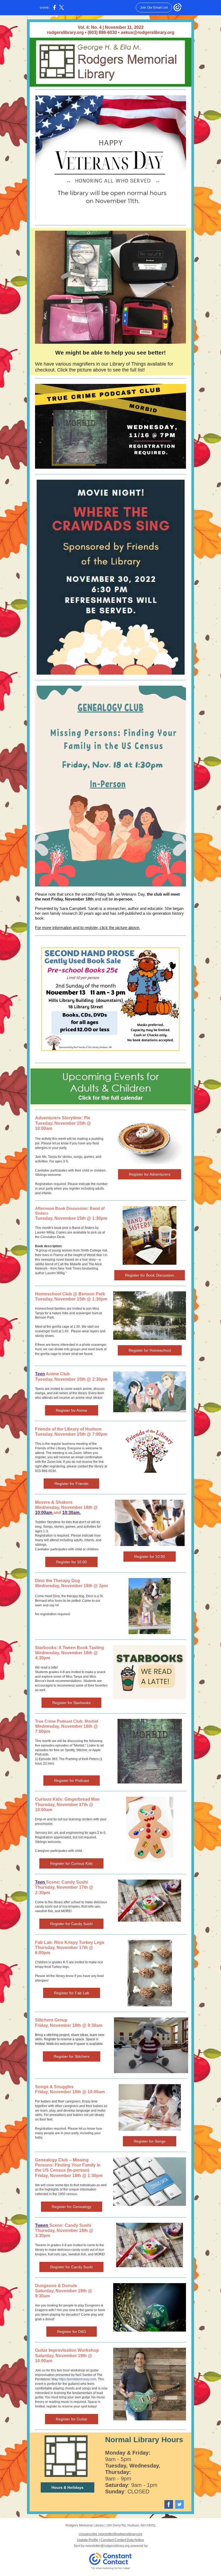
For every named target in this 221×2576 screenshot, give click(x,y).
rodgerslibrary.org (65, 32)
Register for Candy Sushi (71, 1924)
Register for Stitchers (72, 2056)
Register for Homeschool (150, 1350)
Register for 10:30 (150, 1557)
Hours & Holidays (68, 2487)
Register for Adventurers (150, 1174)
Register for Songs (150, 2141)
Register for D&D (72, 2332)
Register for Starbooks (71, 1703)
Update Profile (88, 2540)
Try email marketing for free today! (111, 2568)
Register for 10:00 (71, 1562)
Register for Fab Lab (72, 1993)
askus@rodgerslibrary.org (148, 32)
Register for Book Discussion (150, 1275)
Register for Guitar (72, 2419)
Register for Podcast (72, 1781)
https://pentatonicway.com (77, 2379)
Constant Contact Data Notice (122, 2540)
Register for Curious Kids (71, 1863)
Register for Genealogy (72, 2207)
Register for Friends (71, 1484)
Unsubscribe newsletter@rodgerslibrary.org (110, 2534)
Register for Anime (72, 1410)
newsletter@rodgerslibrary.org (108, 2546)
